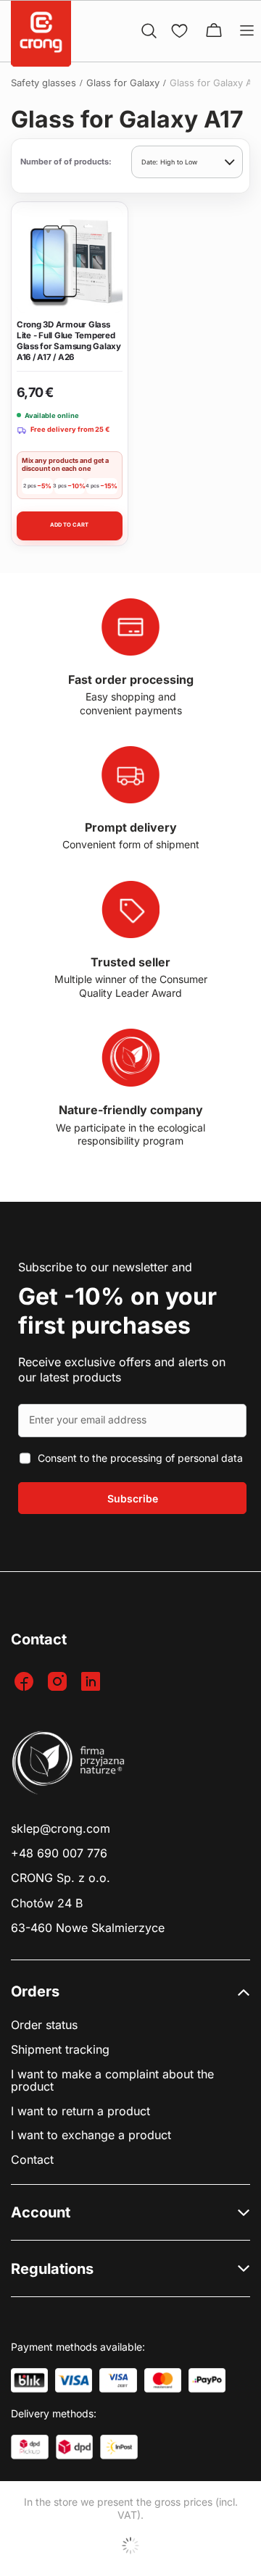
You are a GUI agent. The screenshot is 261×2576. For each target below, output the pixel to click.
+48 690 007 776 (59, 1853)
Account (41, 2212)
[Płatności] (29, 2380)
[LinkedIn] (92, 1682)
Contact (32, 2160)
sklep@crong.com (61, 1829)
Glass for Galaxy (123, 83)
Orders (35, 1991)
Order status (44, 2025)
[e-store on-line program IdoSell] (130, 2546)
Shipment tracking (60, 2050)
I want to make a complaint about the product (112, 2081)
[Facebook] (26, 1682)
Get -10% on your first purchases (117, 1311)
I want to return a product (80, 2111)
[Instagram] (59, 1682)
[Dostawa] (30, 2447)
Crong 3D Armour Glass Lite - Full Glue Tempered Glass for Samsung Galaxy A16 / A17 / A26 (69, 341)
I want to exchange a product (91, 2135)
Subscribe (133, 1498)
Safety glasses (43, 83)
